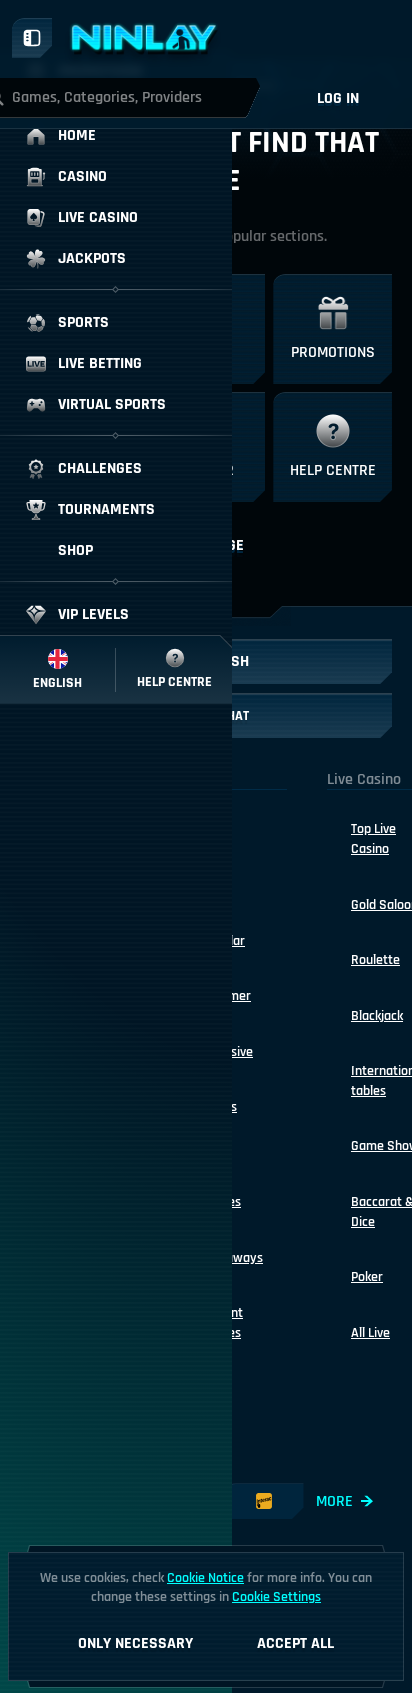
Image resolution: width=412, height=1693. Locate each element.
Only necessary (135, 1643)
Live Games (221, 1192)
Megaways (232, 1258)
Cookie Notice (205, 1578)
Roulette (375, 960)
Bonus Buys (219, 1117)
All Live (370, 1333)
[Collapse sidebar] (32, 38)
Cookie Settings (276, 1597)
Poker (367, 1277)
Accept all (295, 1643)
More (334, 1501)
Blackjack (377, 1016)
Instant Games (222, 1323)
